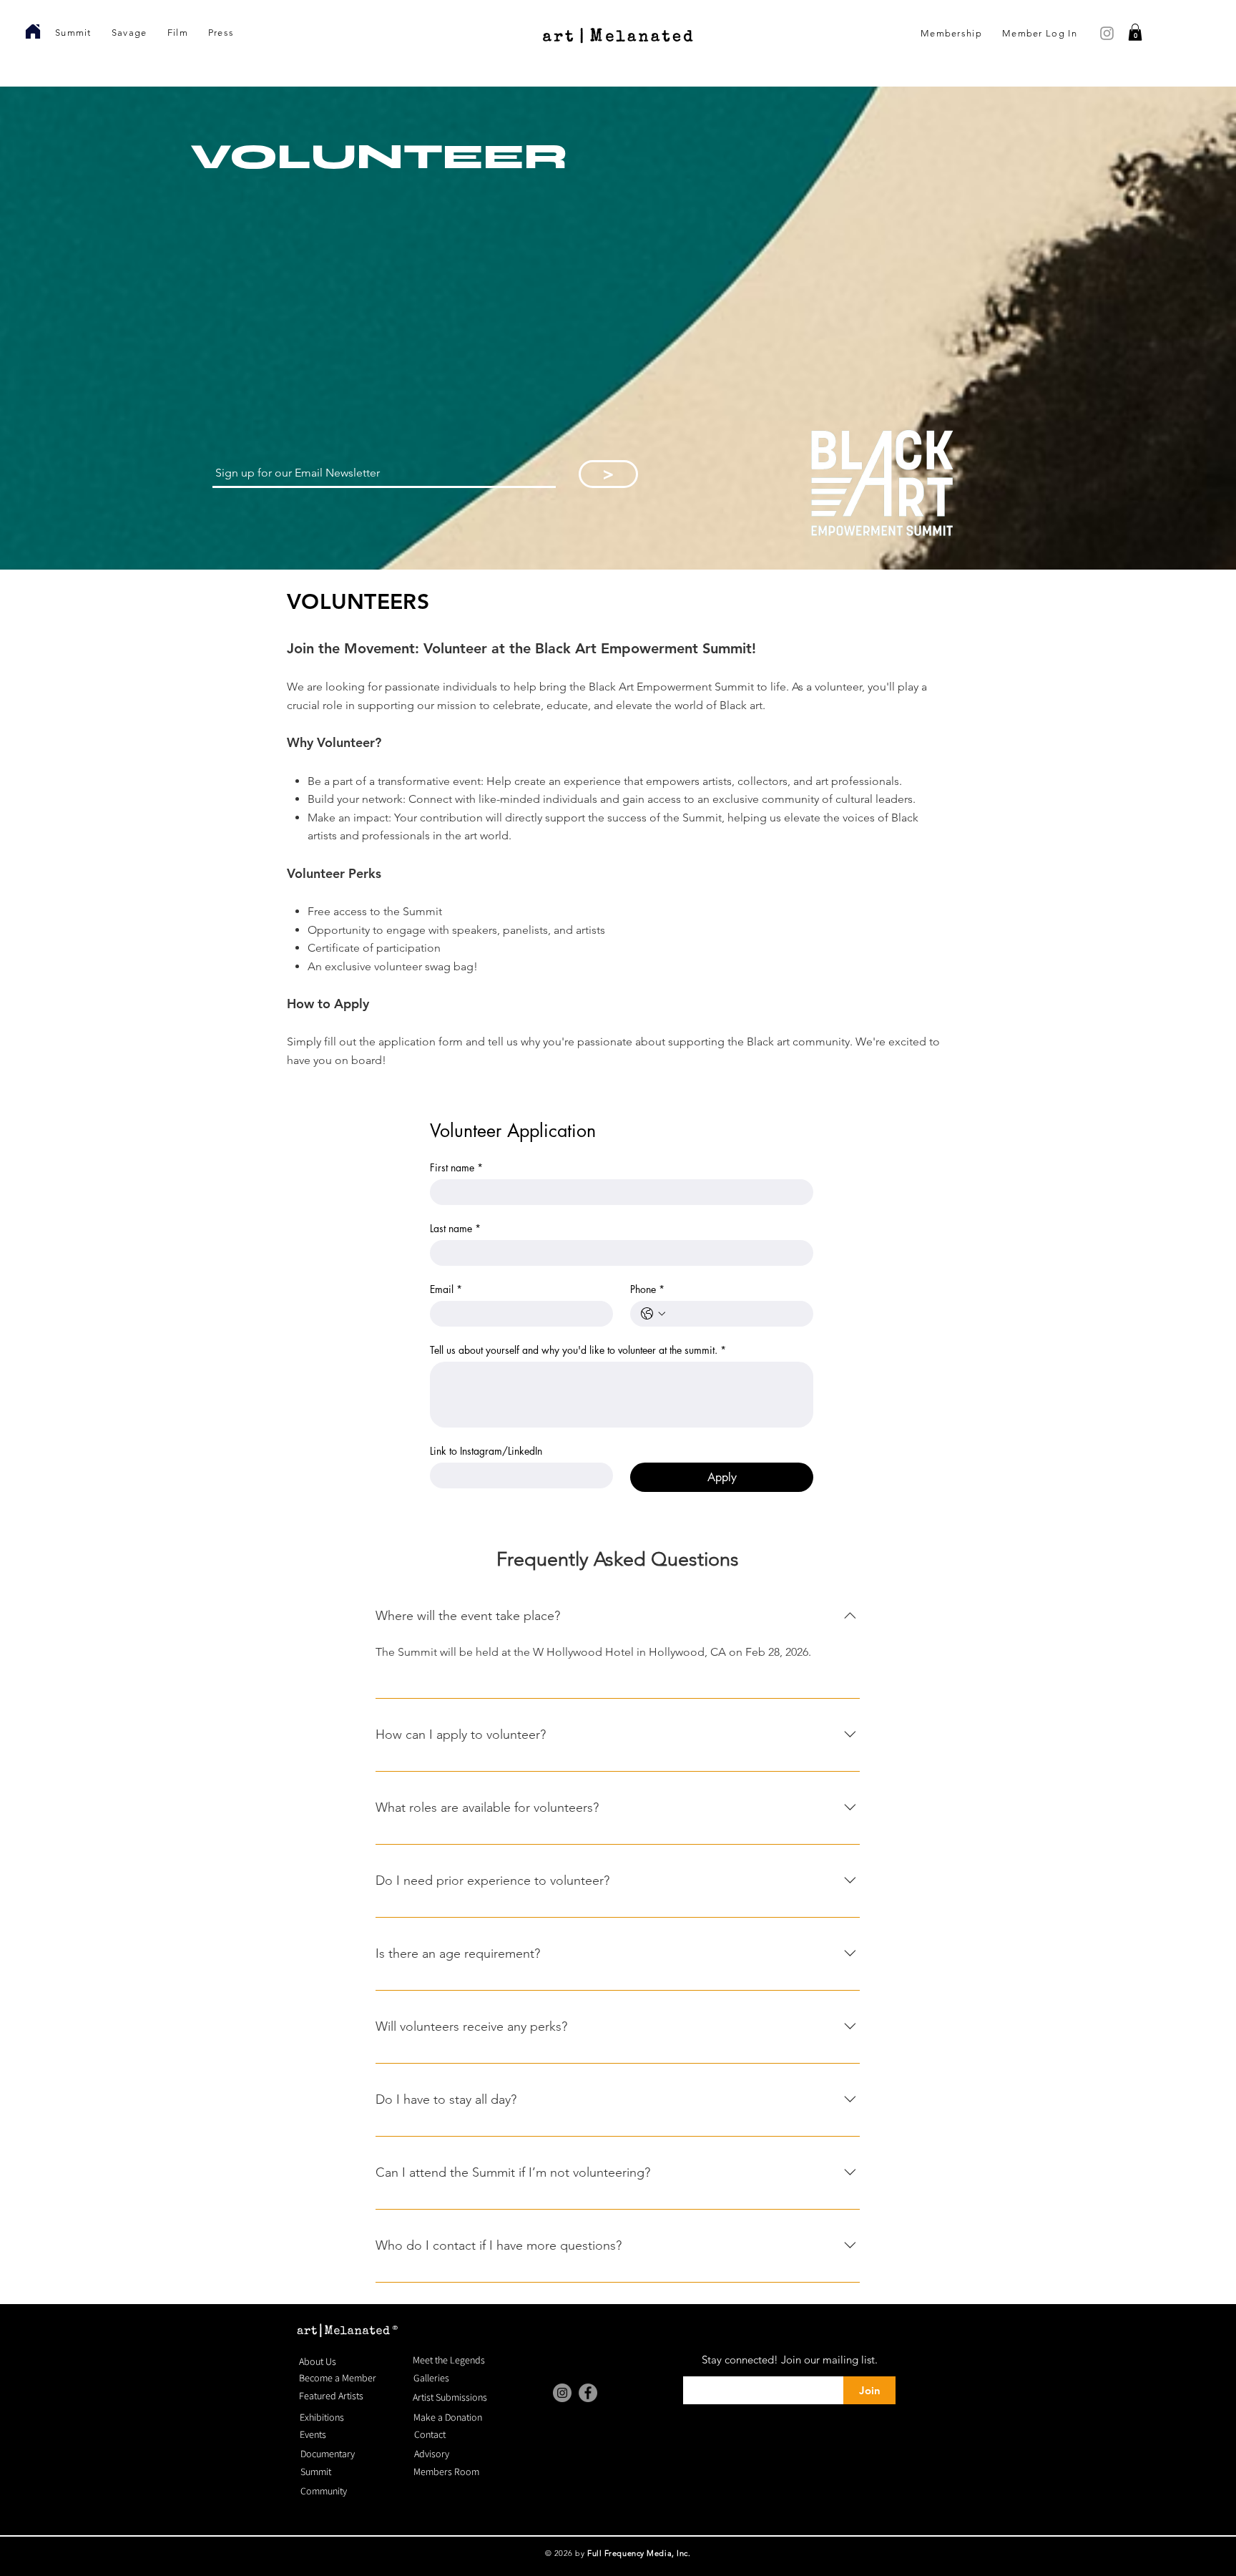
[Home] (33, 31)
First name (456, 1167)
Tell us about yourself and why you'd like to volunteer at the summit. (578, 1350)
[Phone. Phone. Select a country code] (653, 1314)
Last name (455, 1228)
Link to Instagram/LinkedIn (486, 1451)
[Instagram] (562, 2393)
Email (446, 1289)
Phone (647, 1289)
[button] (1135, 32)
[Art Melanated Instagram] (1107, 33)
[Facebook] (588, 2393)
